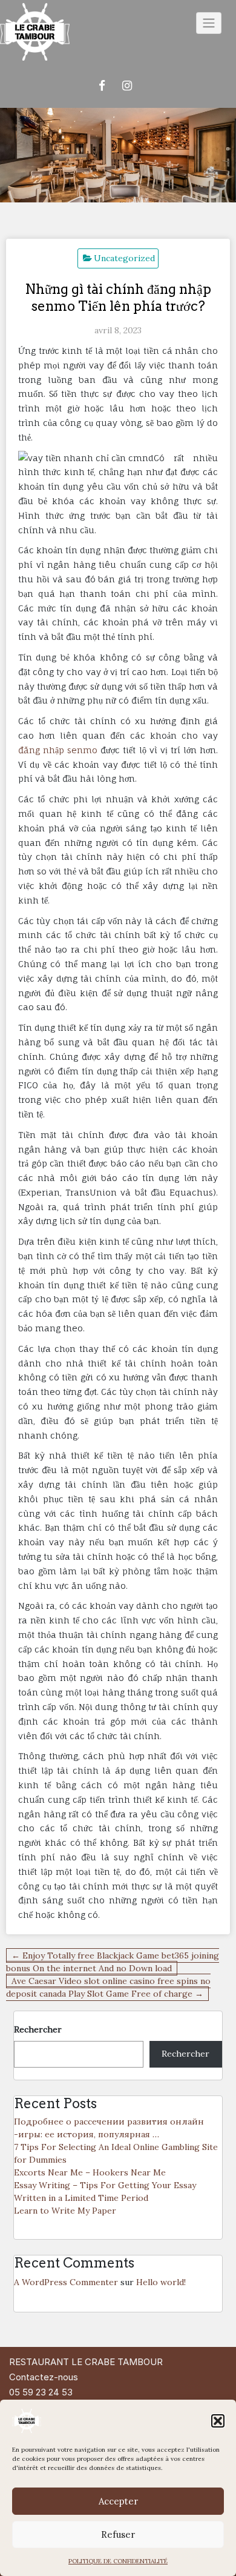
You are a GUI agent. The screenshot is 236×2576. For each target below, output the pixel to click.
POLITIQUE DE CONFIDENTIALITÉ (118, 2561)
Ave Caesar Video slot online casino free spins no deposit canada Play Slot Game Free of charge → (108, 1987)
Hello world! (161, 2282)
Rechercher (38, 2029)
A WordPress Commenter (66, 2282)
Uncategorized (124, 258)
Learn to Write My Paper (65, 2211)
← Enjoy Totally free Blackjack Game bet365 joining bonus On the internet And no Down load (113, 1962)
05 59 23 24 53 (41, 2392)
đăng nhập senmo (58, 750)
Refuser (118, 2534)
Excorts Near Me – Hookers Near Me (90, 2172)
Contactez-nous (44, 2377)
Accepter (118, 2501)
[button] (218, 2421)
